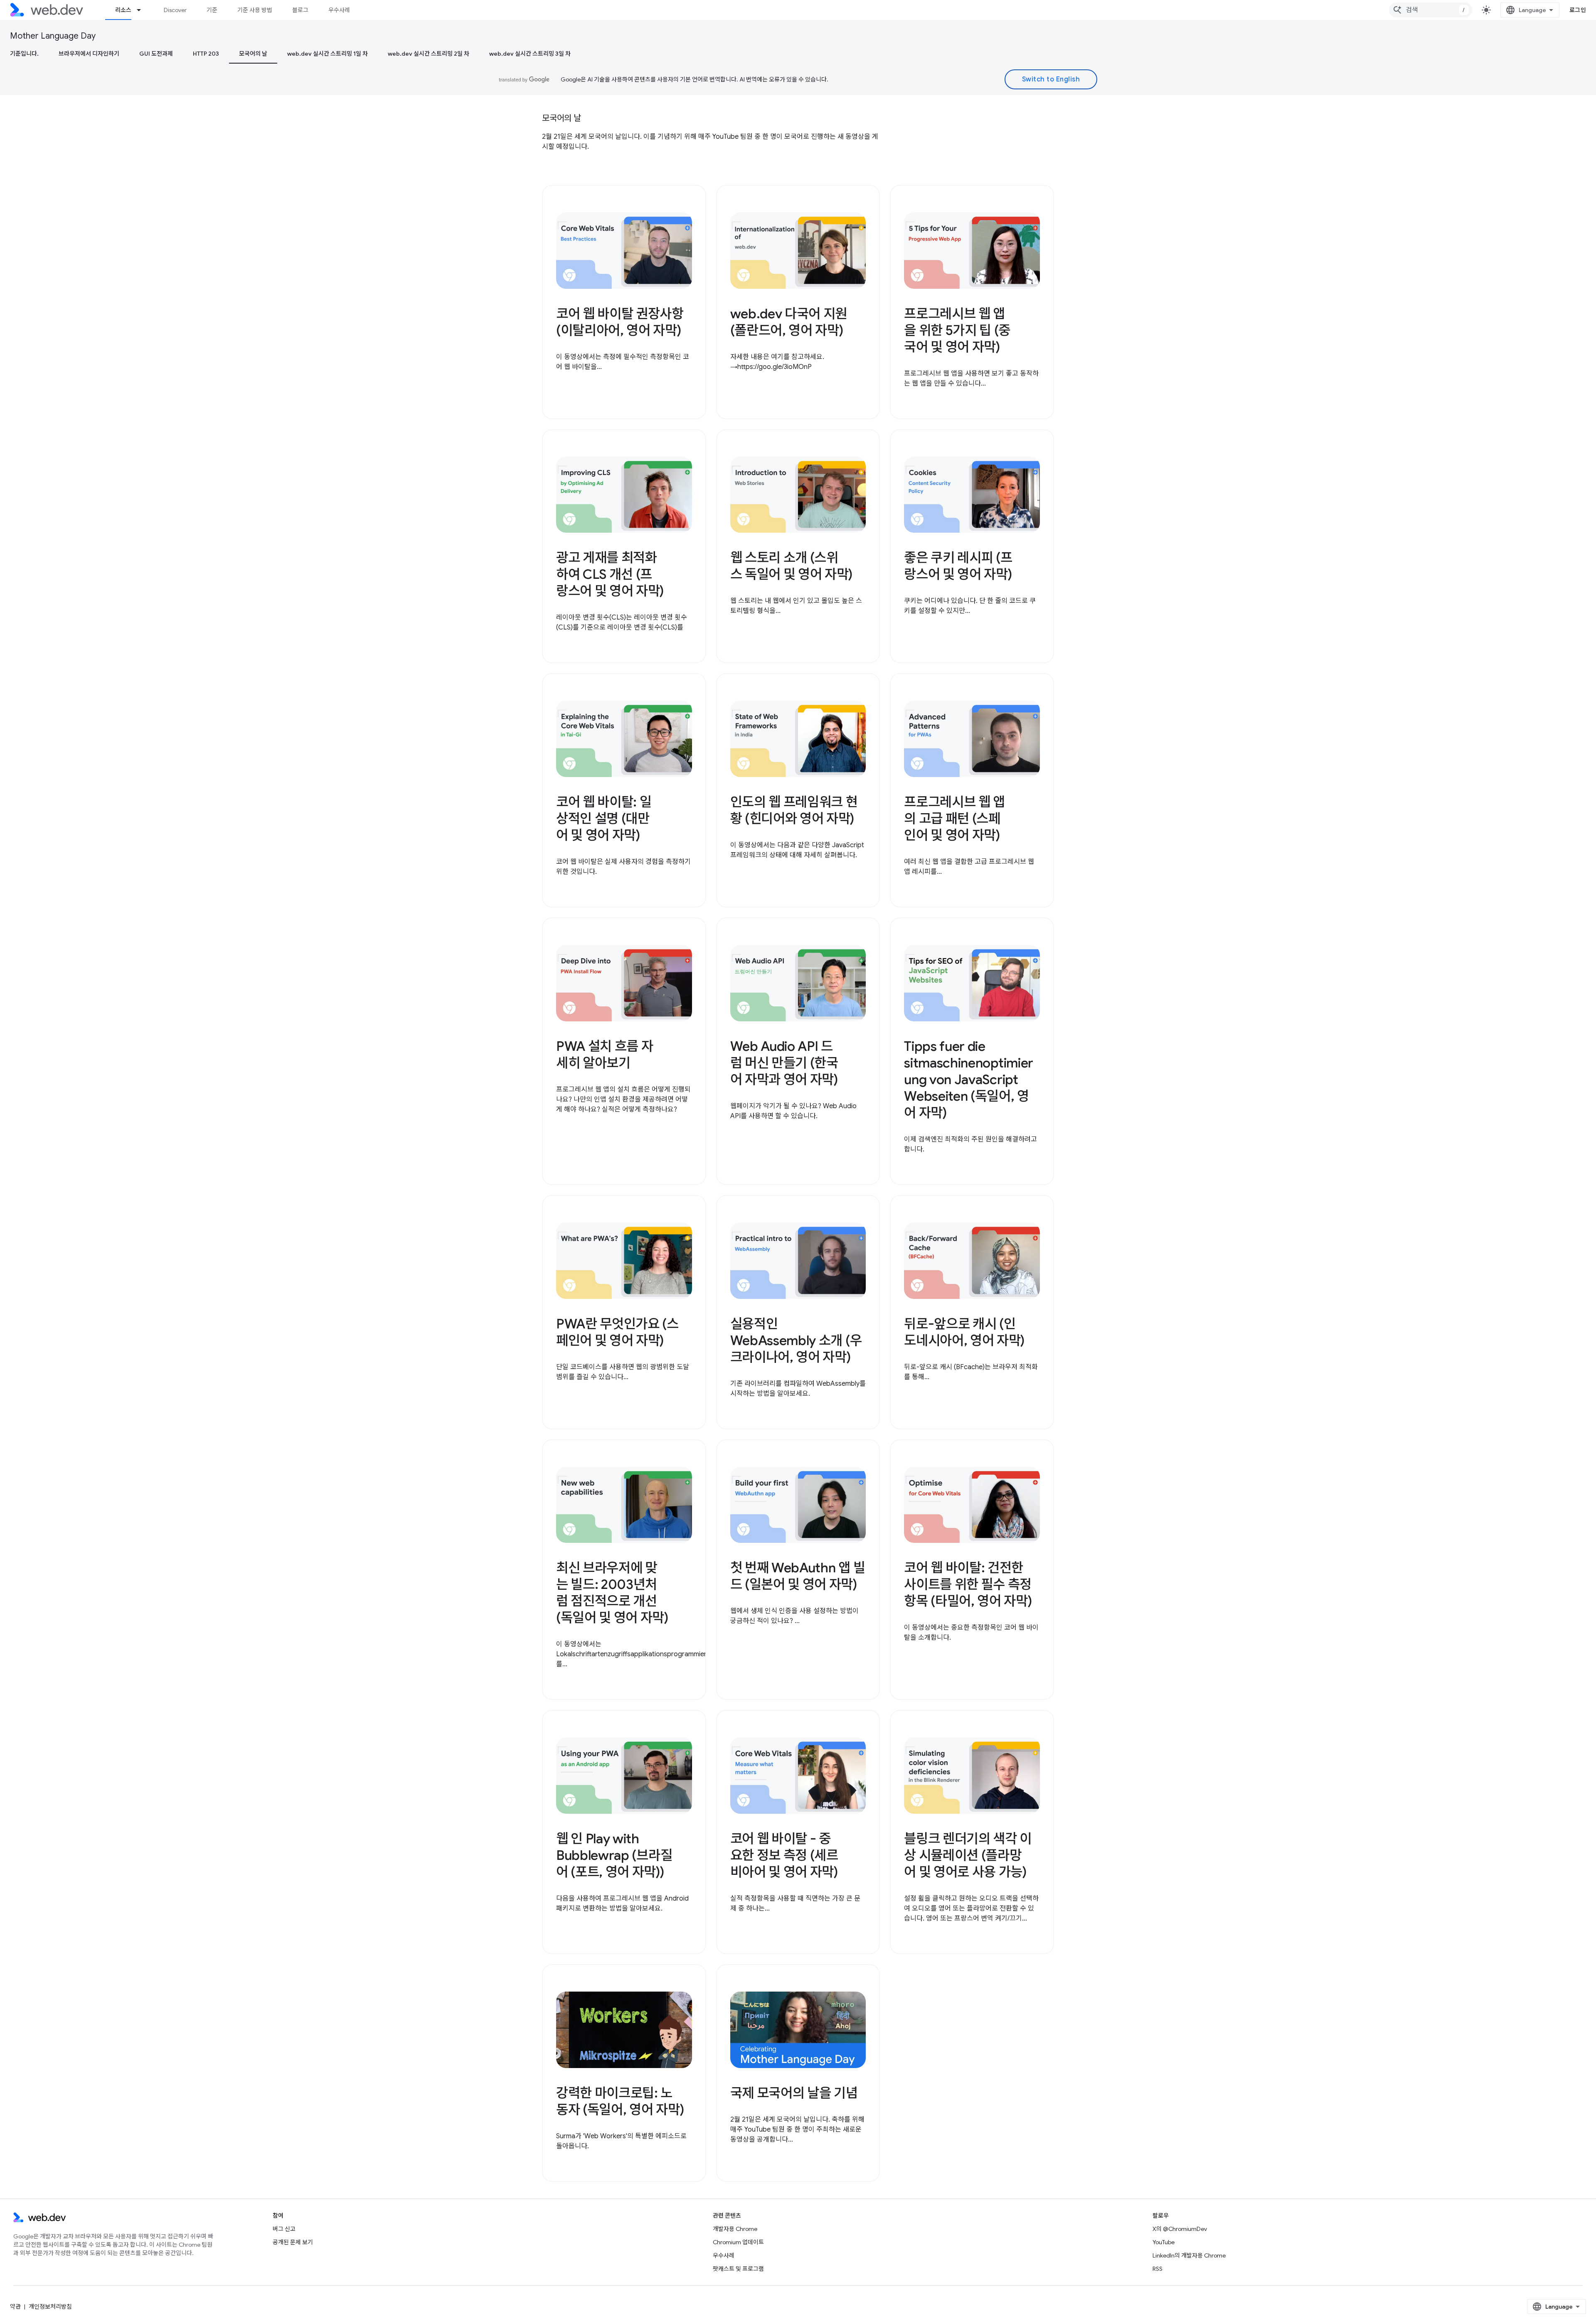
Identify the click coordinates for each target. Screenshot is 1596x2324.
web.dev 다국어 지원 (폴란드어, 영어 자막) (789, 322)
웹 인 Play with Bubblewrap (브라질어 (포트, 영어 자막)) (614, 1855)
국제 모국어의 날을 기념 (794, 2093)
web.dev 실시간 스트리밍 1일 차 (328, 54)
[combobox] (1431, 10)
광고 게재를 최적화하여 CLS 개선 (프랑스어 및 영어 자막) (610, 574)
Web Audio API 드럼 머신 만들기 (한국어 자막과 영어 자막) (784, 1063)
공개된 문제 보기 (293, 2242)
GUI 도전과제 (156, 54)
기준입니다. (24, 54)
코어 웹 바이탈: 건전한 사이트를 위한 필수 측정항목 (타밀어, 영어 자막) (968, 1584)
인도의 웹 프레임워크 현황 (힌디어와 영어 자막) (794, 810)
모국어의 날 (253, 54)
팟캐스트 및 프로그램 (738, 2269)
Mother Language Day (53, 36)
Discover (175, 10)
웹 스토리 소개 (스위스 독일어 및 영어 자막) (792, 566)
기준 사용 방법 (255, 10)
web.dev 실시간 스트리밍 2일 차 (429, 54)
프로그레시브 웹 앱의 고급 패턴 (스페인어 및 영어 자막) (954, 819)
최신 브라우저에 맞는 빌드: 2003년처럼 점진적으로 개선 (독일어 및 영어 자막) (612, 1593)
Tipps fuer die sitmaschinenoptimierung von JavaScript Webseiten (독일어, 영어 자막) (969, 1080)
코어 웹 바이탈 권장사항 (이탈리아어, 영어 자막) (620, 322)
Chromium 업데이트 (738, 2242)
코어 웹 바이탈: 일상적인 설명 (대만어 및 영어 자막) (604, 819)
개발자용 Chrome (735, 2229)
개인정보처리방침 (50, 2307)
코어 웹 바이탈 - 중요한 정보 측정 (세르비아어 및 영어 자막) (784, 1855)
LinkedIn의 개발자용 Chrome (1189, 2255)
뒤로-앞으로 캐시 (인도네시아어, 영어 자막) (964, 1332)
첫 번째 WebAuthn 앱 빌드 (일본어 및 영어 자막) (798, 1576)
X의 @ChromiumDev (1180, 2229)
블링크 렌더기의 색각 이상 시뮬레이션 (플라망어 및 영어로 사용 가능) (968, 1855)
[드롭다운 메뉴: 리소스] (143, 10)
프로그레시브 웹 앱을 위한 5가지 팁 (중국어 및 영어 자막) (957, 330)
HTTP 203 (206, 54)
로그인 (1578, 10)
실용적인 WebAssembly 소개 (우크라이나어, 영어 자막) (796, 1340)
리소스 (123, 10)
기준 (212, 10)
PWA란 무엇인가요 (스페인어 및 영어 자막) (617, 1332)
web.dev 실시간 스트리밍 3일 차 (530, 54)
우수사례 (339, 10)
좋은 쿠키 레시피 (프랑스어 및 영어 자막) (958, 566)
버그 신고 (284, 2229)
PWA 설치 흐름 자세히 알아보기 (605, 1055)
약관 (15, 2307)
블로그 (300, 10)
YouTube (1164, 2242)
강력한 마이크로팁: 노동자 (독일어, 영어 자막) (620, 2101)
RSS (1158, 2269)
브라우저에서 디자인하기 (89, 54)
